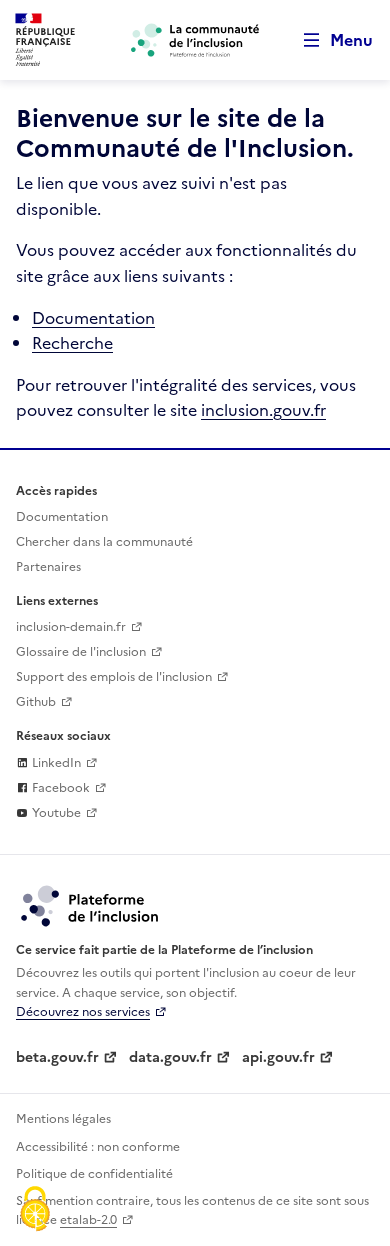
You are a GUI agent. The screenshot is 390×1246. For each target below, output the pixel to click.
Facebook (59, 788)
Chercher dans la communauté (104, 542)
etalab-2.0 (88, 1220)
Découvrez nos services (83, 1012)
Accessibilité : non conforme (98, 1147)
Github (36, 702)
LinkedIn (55, 763)
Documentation (93, 318)
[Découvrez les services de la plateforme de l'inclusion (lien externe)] (91, 905)
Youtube (55, 813)
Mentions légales (63, 1119)
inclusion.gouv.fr (263, 410)
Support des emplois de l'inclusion (114, 677)
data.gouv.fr (170, 1057)
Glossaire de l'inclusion (81, 652)
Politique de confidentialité (94, 1174)
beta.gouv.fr (57, 1057)
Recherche (72, 343)
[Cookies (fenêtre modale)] (35, 1211)
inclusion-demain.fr (71, 627)
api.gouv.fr (278, 1057)
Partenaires (48, 567)
